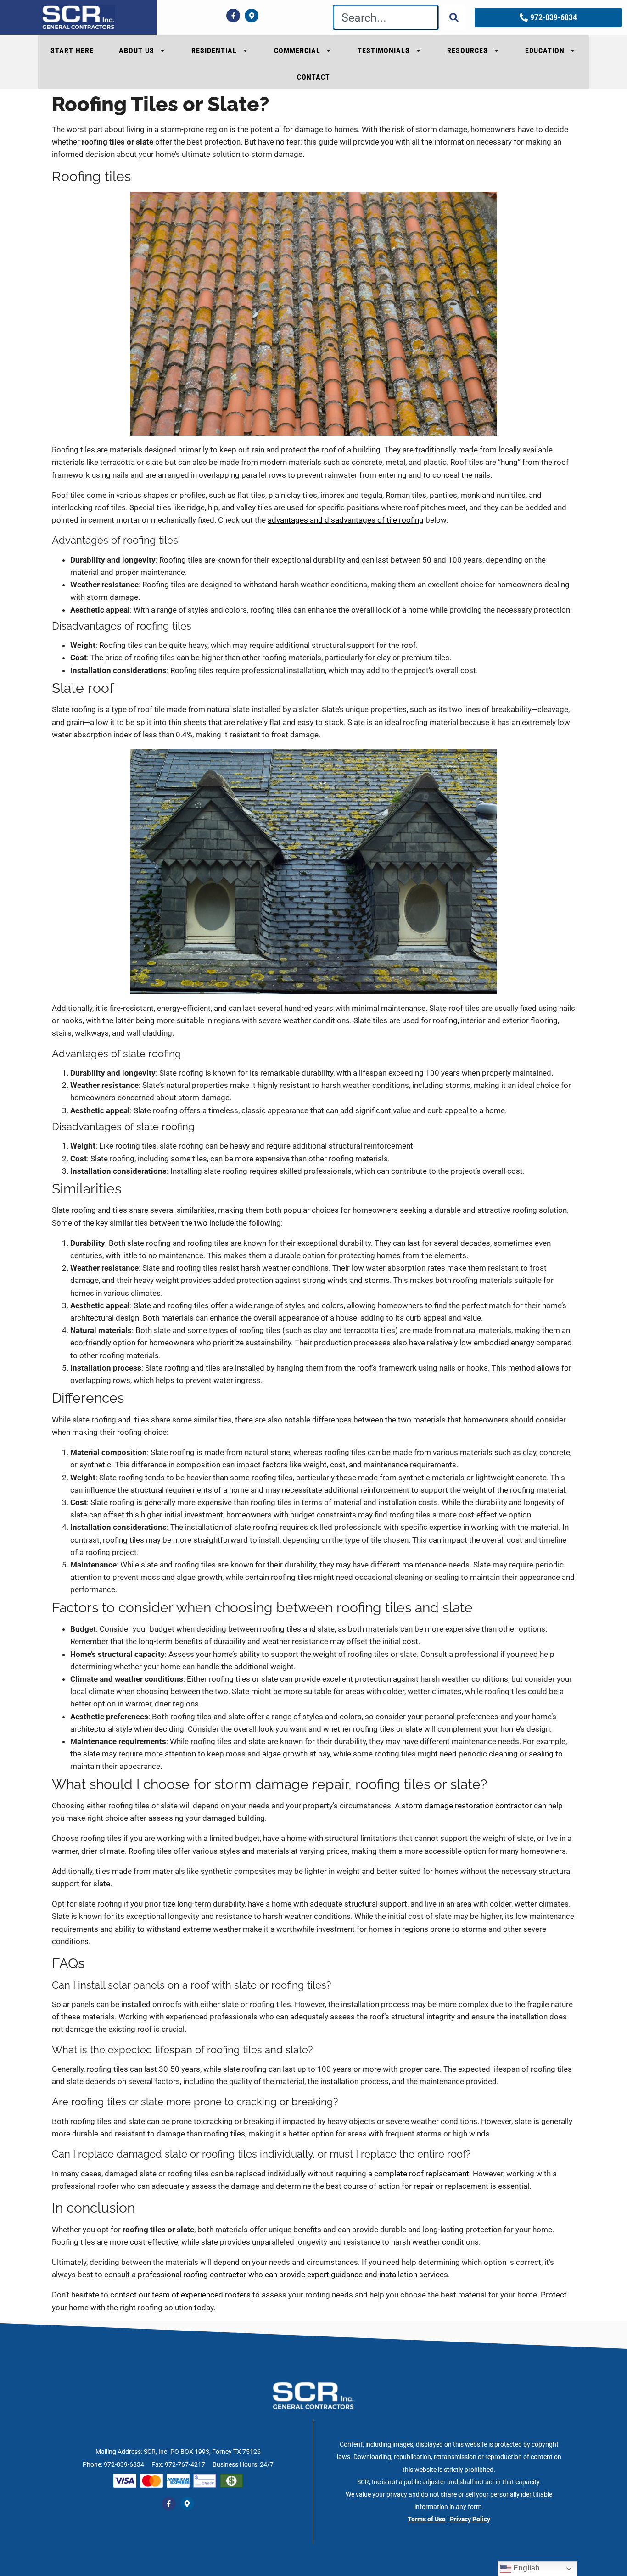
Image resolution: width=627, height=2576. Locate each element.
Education (545, 51)
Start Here (72, 51)
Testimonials (384, 51)
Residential (214, 51)
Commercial (297, 51)
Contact (313, 77)
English (526, 2568)
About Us (137, 51)
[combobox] (386, 17)
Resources (467, 51)
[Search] (454, 17)
